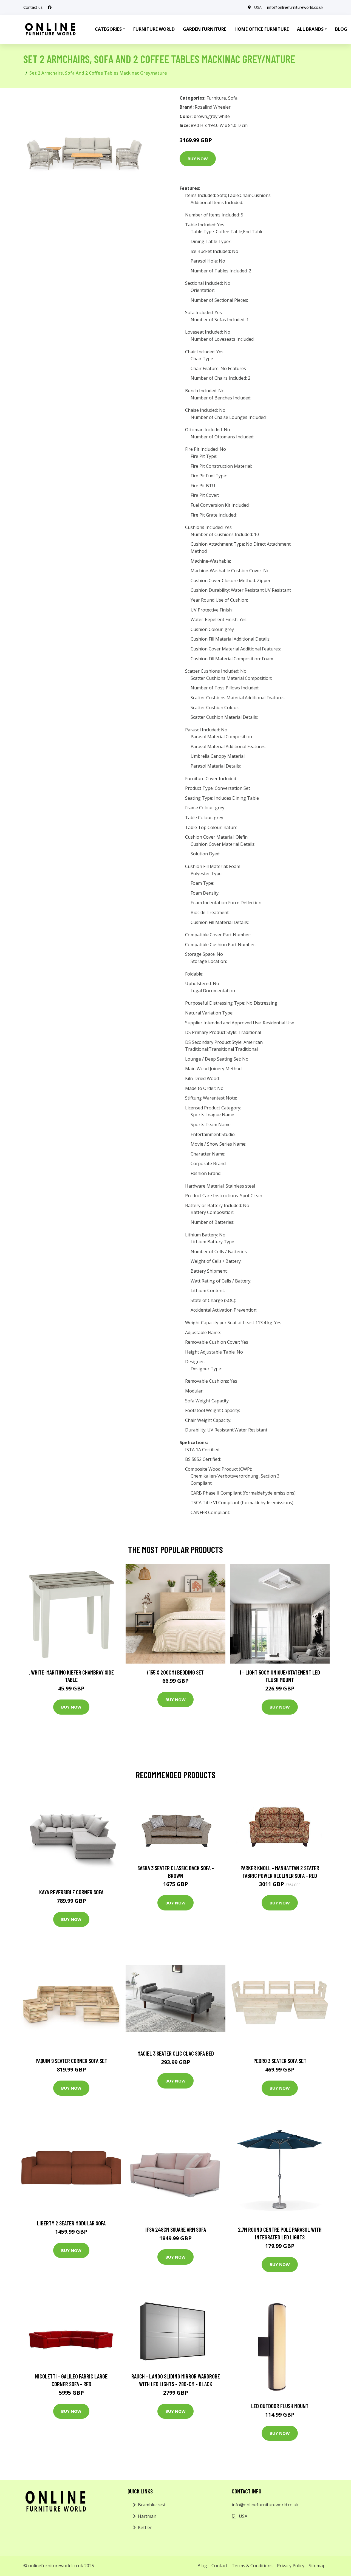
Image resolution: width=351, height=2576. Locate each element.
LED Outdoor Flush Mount (280, 2406)
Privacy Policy (291, 2566)
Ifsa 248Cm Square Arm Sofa (176, 2229)
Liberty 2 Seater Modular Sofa (71, 2223)
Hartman (147, 2516)
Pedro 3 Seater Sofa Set (280, 2061)
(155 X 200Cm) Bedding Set (175, 1672)
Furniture (216, 98)
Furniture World (154, 29)
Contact (219, 2566)
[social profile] (50, 7)
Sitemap (317, 2566)
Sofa (233, 98)
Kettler (145, 2527)
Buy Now (198, 159)
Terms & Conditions (252, 2566)
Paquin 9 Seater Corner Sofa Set (71, 2061)
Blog (202, 2566)
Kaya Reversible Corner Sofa (71, 1892)
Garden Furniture (205, 29)
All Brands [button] (310, 29)
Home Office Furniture (262, 29)
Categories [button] (108, 29)
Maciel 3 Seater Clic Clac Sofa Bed (176, 2053)
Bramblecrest (152, 2505)
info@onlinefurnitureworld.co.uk (295, 7)
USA (258, 7)
